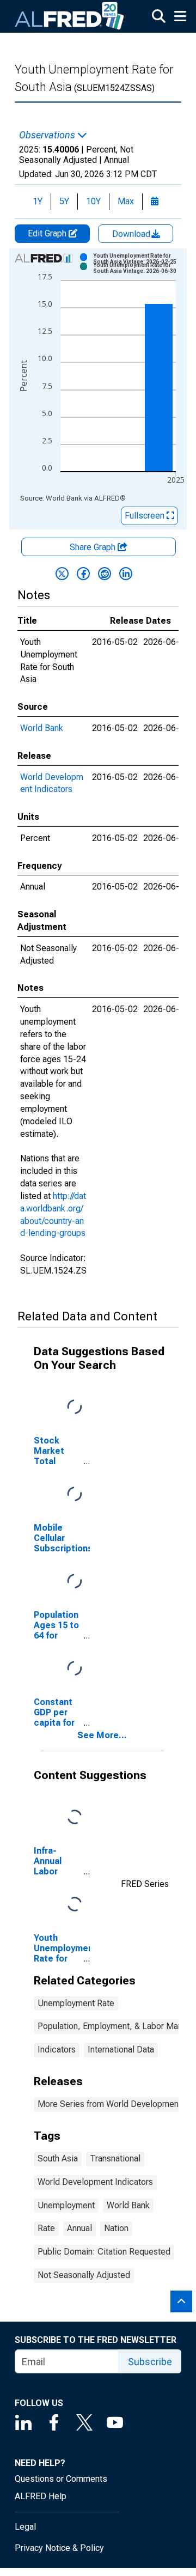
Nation (116, 2228)
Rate (46, 2228)
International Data (121, 2050)
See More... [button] (102, 1735)
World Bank (42, 728)
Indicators (57, 2050)
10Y (93, 201)
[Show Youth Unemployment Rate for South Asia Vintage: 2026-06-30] (138, 268)
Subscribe (150, 2362)
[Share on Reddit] (105, 574)
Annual (79, 2228)
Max (126, 201)
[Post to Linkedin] (126, 574)
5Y (64, 201)
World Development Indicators (95, 2182)
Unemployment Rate (76, 2003)
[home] (70, 16)
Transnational (115, 2158)
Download (132, 234)
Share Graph (94, 547)
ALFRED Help (41, 2496)
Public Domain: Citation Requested (104, 2252)
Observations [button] (48, 135)
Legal (25, 2527)
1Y (38, 201)
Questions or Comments (61, 2479)
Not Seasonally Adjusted (84, 2275)
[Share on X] (62, 574)
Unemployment (66, 2205)
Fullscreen (146, 516)
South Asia (58, 2158)
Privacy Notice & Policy (59, 2548)
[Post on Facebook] (83, 574)
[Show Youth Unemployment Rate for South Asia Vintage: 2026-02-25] (138, 259)
